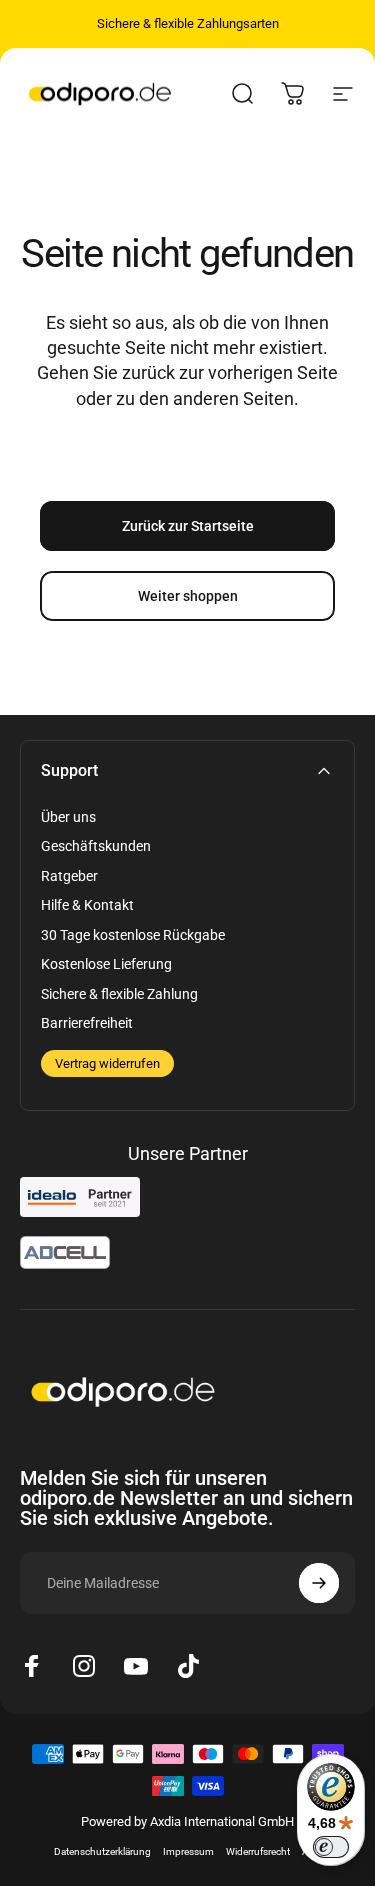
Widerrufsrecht (258, 1851)
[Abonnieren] (319, 1583)
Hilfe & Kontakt (87, 905)
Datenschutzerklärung (102, 1851)
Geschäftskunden (96, 846)
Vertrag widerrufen (107, 1063)
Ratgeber (69, 876)
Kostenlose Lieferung (106, 964)
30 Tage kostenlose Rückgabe (133, 935)
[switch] (331, 1847)
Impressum (188, 1851)
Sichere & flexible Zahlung (119, 994)
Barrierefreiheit (87, 1023)
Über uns (68, 817)
